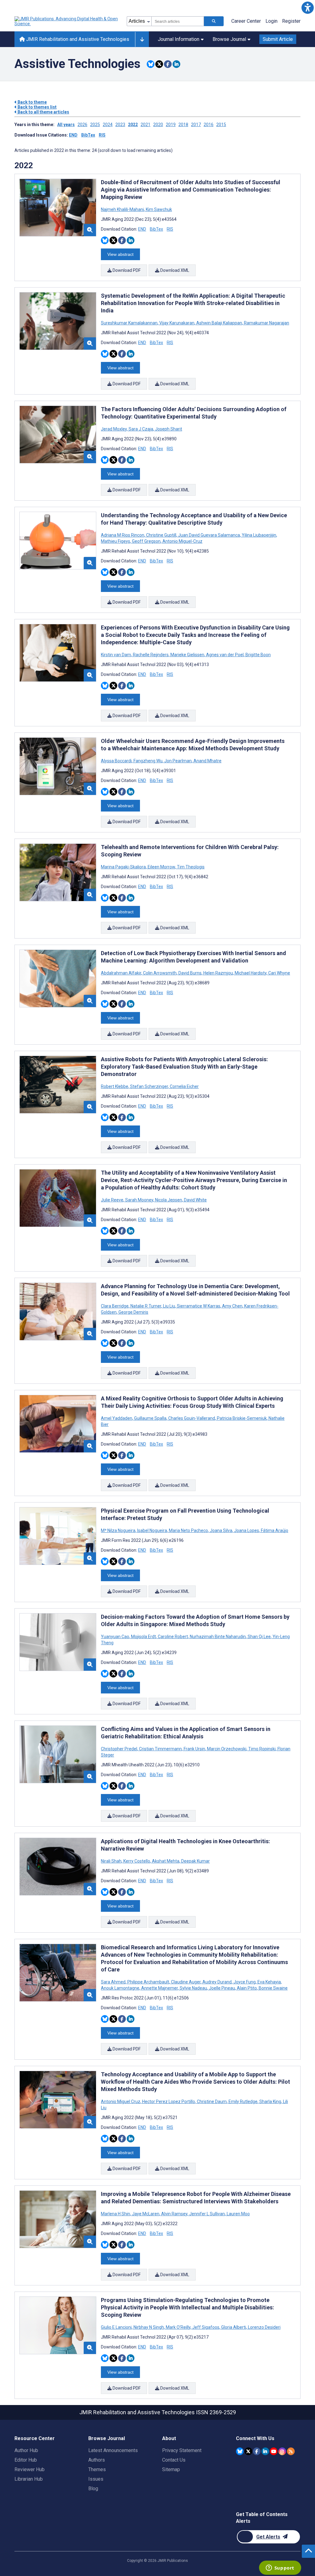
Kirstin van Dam (116, 655)
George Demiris (133, 1312)
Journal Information (179, 39)
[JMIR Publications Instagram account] (282, 2451)
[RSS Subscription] (291, 2451)
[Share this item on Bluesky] (151, 64)
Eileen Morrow (161, 867)
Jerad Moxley (114, 429)
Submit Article (278, 39)
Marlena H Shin (116, 2214)
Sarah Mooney (139, 1200)
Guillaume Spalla (150, 1418)
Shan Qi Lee (259, 1637)
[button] (307, 8)
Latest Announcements (113, 2450)
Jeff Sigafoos (206, 2327)
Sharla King (270, 2102)
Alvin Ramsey (174, 2214)
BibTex (88, 135)
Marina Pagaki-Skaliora (124, 867)
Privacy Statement (182, 2450)
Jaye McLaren (146, 2214)
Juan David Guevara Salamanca (209, 535)
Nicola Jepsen (169, 1200)
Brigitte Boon (258, 655)
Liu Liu (169, 1306)
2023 (120, 125)
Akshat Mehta (166, 1861)
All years (66, 125)
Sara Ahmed (114, 1982)
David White (195, 1200)
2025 (95, 125)
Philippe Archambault (148, 1982)
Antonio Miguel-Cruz (182, 541)
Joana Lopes (247, 1530)
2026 (82, 125)
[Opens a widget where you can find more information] (280, 2568)
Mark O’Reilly (178, 2327)
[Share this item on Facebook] (168, 64)
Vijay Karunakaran (177, 323)
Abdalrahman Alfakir (122, 973)
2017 (196, 125)
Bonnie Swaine (273, 1988)
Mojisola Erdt (144, 1637)
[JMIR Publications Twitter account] (248, 2451)
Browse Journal (229, 39)
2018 (183, 125)
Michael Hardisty (251, 973)
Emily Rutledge (243, 2102)
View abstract (120, 254)
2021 (146, 125)
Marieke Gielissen (187, 655)
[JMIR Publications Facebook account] (257, 2451)
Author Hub (26, 2450)
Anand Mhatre (207, 761)
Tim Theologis (190, 867)
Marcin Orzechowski (227, 1749)
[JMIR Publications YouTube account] (274, 2451)
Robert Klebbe (115, 1086)
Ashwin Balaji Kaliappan (219, 323)
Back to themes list (37, 107)
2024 (108, 125)
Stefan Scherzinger (149, 1086)
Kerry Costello (137, 1861)
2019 (171, 125)
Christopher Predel (120, 1749)
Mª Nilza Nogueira (119, 1530)
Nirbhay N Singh (149, 2327)
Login (271, 21)
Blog (93, 2489)
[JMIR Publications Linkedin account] (265, 2451)
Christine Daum (212, 2102)
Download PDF (126, 270)
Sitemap (171, 2469)
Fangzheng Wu (148, 761)
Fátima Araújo (274, 1530)
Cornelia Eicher (184, 1086)
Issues (96, 2479)
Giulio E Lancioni (117, 2327)
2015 (221, 125)
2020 (158, 125)
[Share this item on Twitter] (159, 64)
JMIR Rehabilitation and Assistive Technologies (77, 39)
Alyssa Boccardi (117, 761)
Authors (97, 2460)
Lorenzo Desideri (264, 2327)
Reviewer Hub (30, 2469)
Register (291, 21)
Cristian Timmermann (160, 1749)
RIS (102, 135)
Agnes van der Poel (225, 655)
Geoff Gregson (146, 541)
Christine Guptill (161, 535)
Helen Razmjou (218, 973)
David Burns (190, 973)
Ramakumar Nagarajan (266, 323)
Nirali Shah (112, 1861)
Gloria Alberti (234, 2327)
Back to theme (32, 102)
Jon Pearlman (178, 761)
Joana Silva (221, 1530)
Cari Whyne (279, 973)
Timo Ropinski (262, 1749)
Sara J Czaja (141, 429)
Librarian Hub (29, 2479)
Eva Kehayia (269, 1982)
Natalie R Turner (146, 1306)
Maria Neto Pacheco (188, 1530)
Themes (97, 2469)
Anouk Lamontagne (121, 1988)
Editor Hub (26, 2460)
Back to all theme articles (43, 112)
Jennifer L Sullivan (207, 2214)
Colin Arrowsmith (160, 973)
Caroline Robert (173, 1637)
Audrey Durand (217, 1982)
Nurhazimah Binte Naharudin (218, 1637)
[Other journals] (142, 39)
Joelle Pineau (222, 1988)
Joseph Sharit (168, 429)
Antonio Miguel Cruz (121, 2102)
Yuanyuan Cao (116, 1637)
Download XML (174, 270)
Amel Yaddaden (117, 1418)
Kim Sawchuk (158, 209)
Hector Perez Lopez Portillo (169, 2102)
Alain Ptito (247, 1988)
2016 (209, 125)
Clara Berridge (115, 1306)
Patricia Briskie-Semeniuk (242, 1418)
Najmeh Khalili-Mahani (123, 209)
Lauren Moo (238, 2214)
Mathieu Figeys (116, 541)
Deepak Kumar (195, 1861)
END (73, 135)
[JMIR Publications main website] (67, 21)
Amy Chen (232, 1306)
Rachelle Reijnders (151, 655)
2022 (133, 125)
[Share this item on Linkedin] (176, 64)
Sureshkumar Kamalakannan (130, 323)
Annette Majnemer (159, 1988)
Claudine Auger (186, 1982)
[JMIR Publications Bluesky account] (240, 2451)
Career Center (246, 21)
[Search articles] (214, 21)
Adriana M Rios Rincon (123, 535)
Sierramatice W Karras (199, 1306)
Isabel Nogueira (152, 1530)
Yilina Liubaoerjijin (259, 535)
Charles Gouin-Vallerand (192, 1418)
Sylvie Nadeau (193, 1988)
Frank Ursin (194, 1749)
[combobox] (178, 21)
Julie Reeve (113, 1200)
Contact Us (174, 2460)
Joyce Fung (245, 1982)
